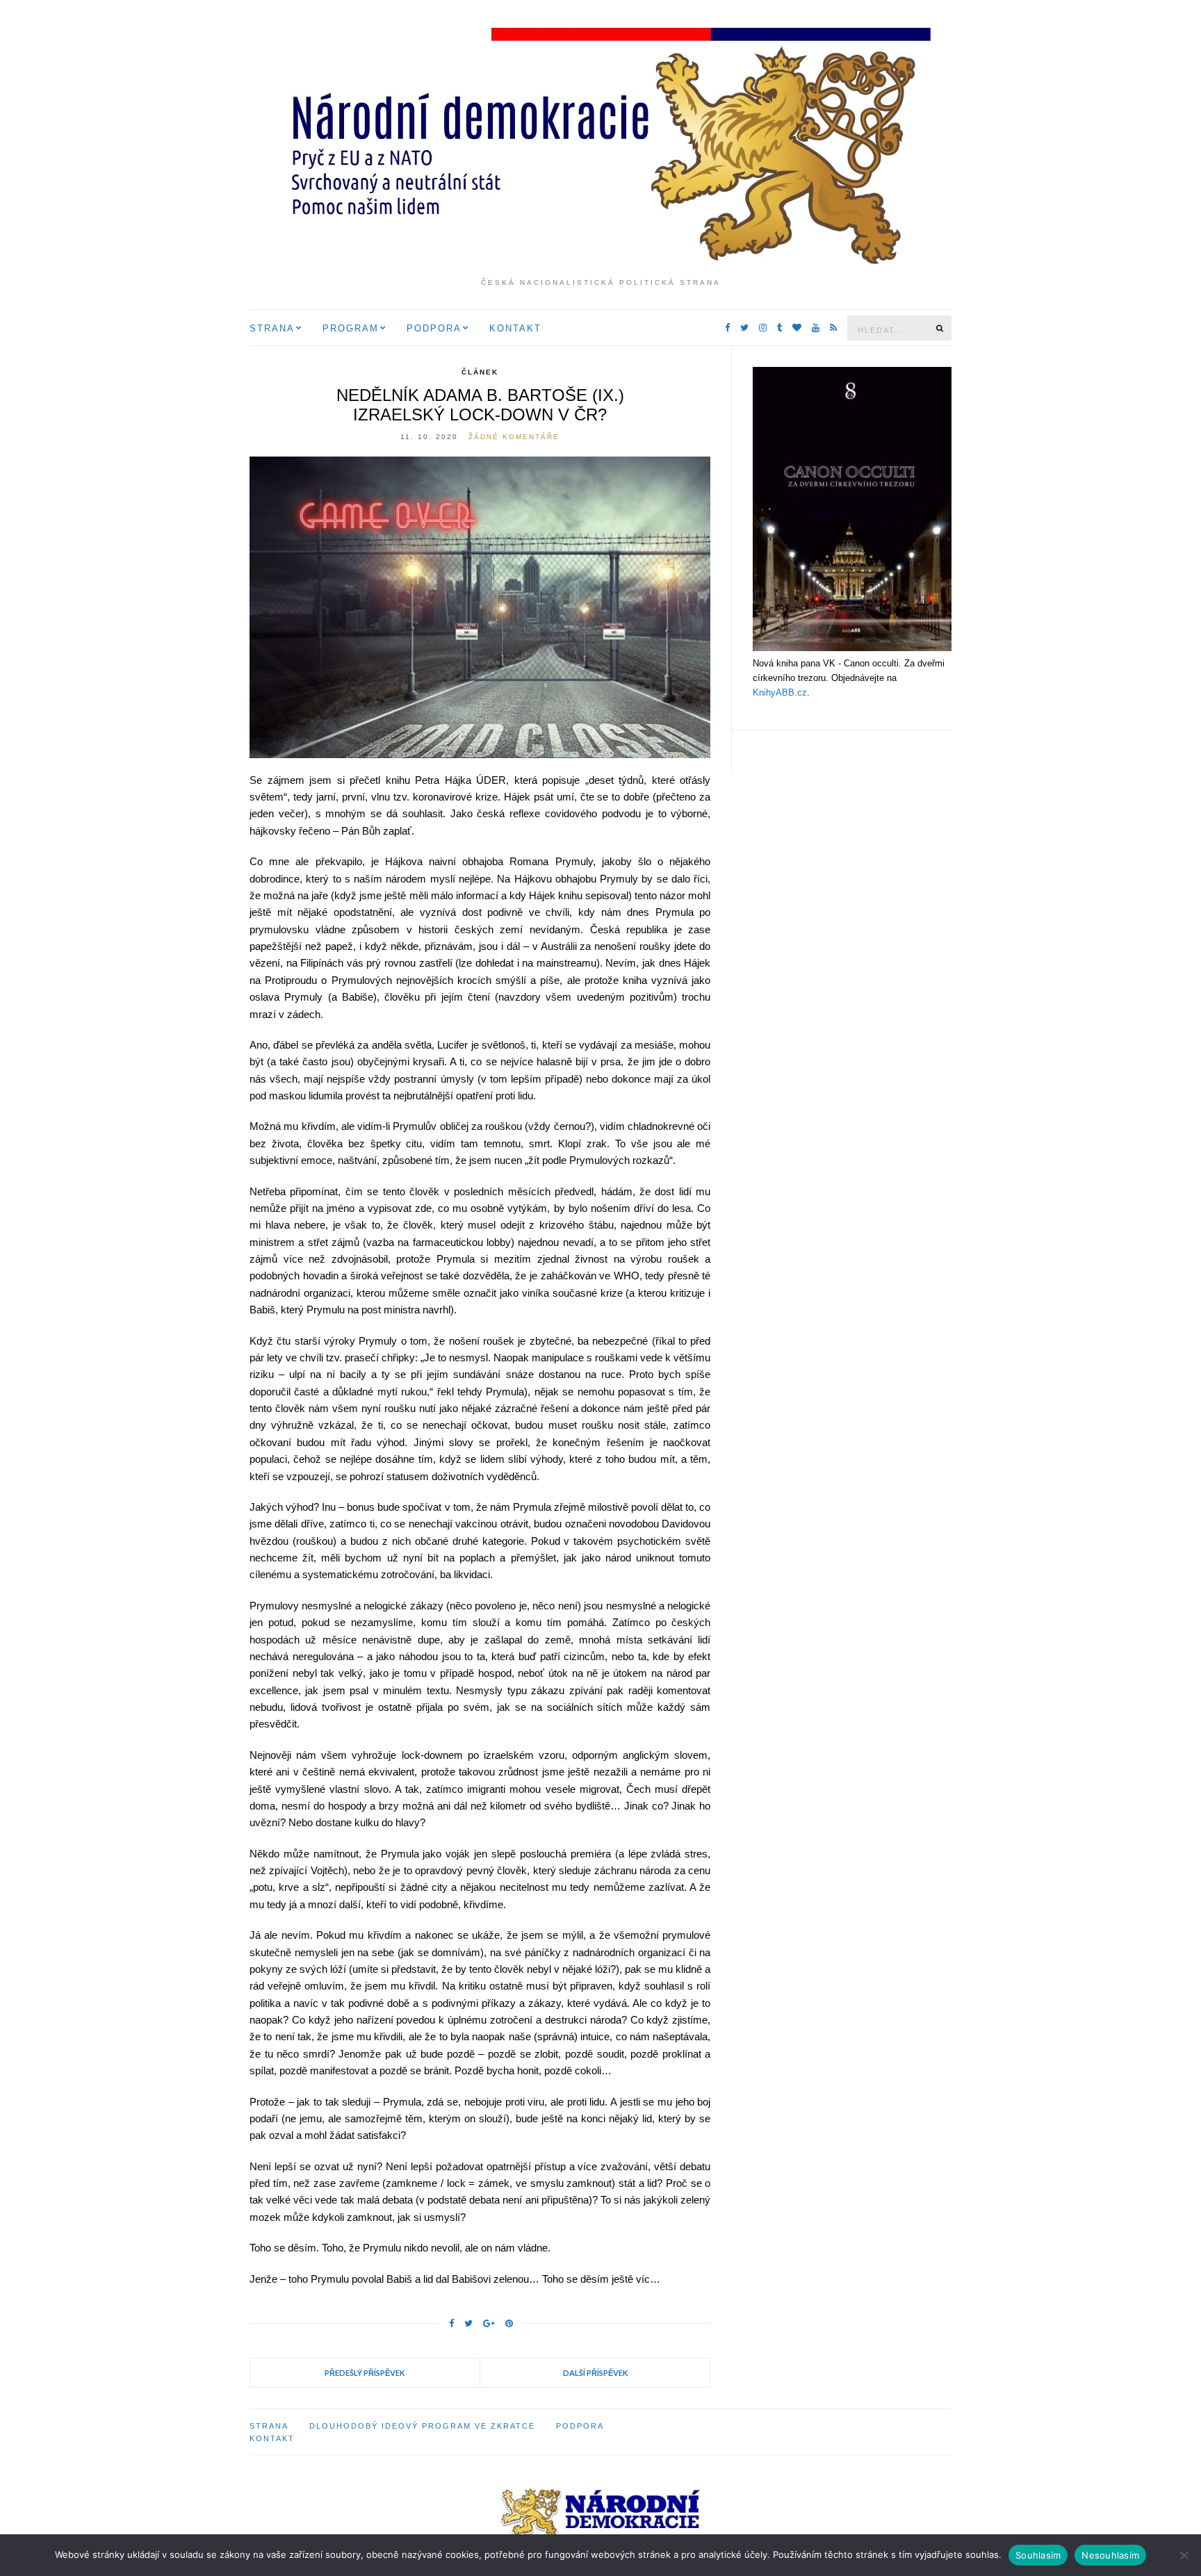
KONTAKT (515, 328)
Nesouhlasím (1110, 2555)
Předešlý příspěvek (365, 2373)
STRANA (272, 328)
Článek (480, 372)
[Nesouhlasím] (1184, 2555)
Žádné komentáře (514, 437)
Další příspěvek (595, 2373)
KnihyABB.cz (780, 692)
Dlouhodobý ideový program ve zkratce (422, 2426)
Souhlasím (1038, 2555)
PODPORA (434, 328)
